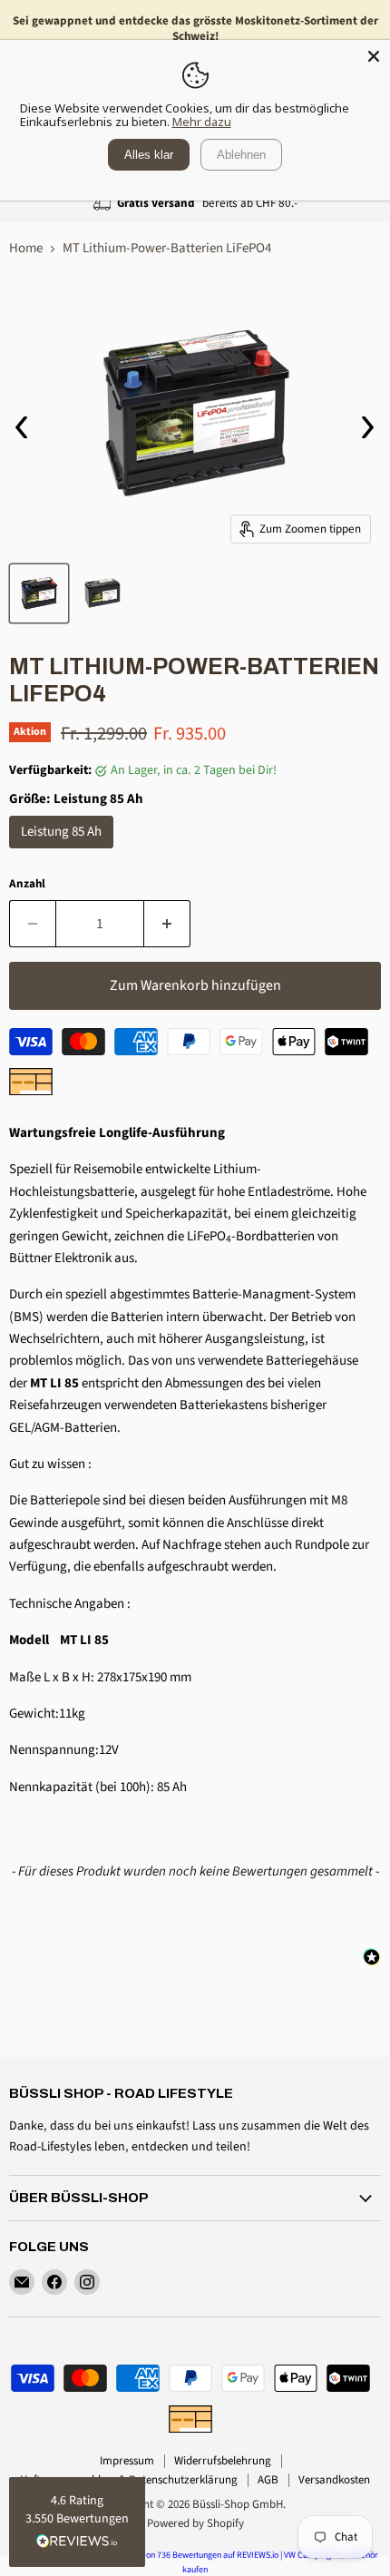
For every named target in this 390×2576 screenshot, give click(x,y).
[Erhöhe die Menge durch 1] (167, 924)
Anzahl (27, 884)
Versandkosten (334, 2480)
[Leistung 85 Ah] (63, 853)
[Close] (374, 56)
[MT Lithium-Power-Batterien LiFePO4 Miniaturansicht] (39, 593)
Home (26, 248)
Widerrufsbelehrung (223, 2461)
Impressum (127, 2461)
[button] (77, 2522)
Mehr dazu (202, 122)
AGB (268, 2480)
